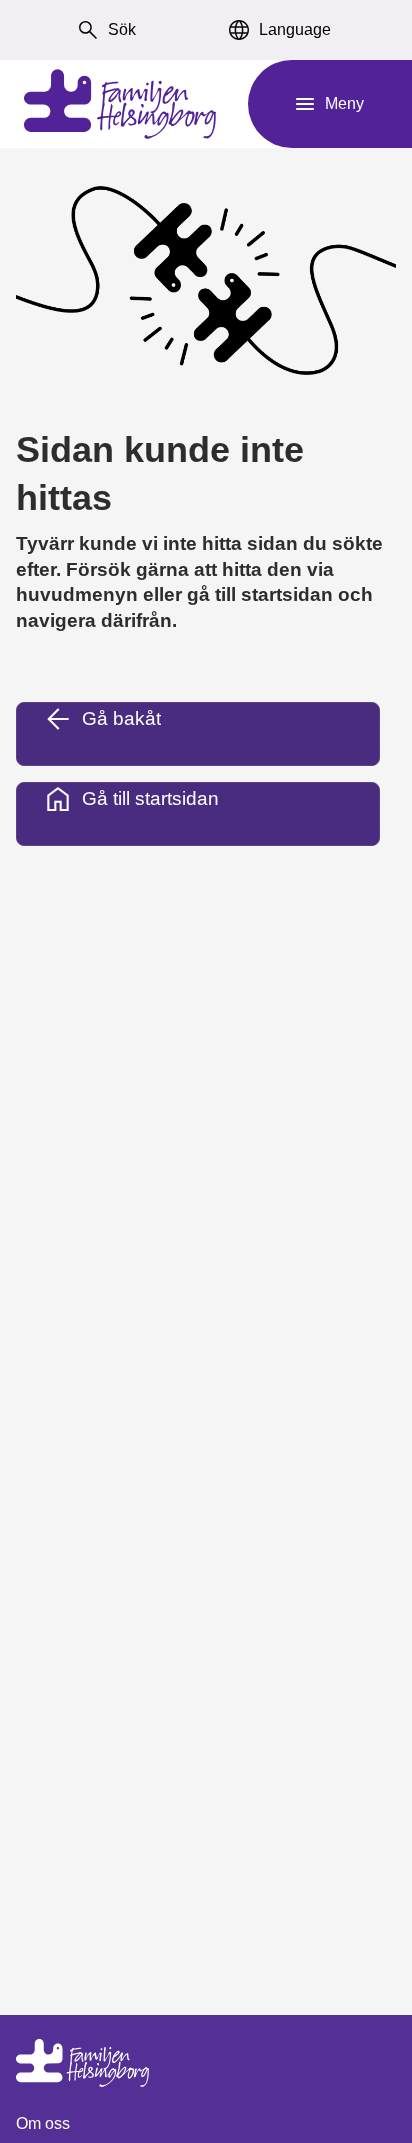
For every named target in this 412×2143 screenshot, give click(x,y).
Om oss (43, 2123)
